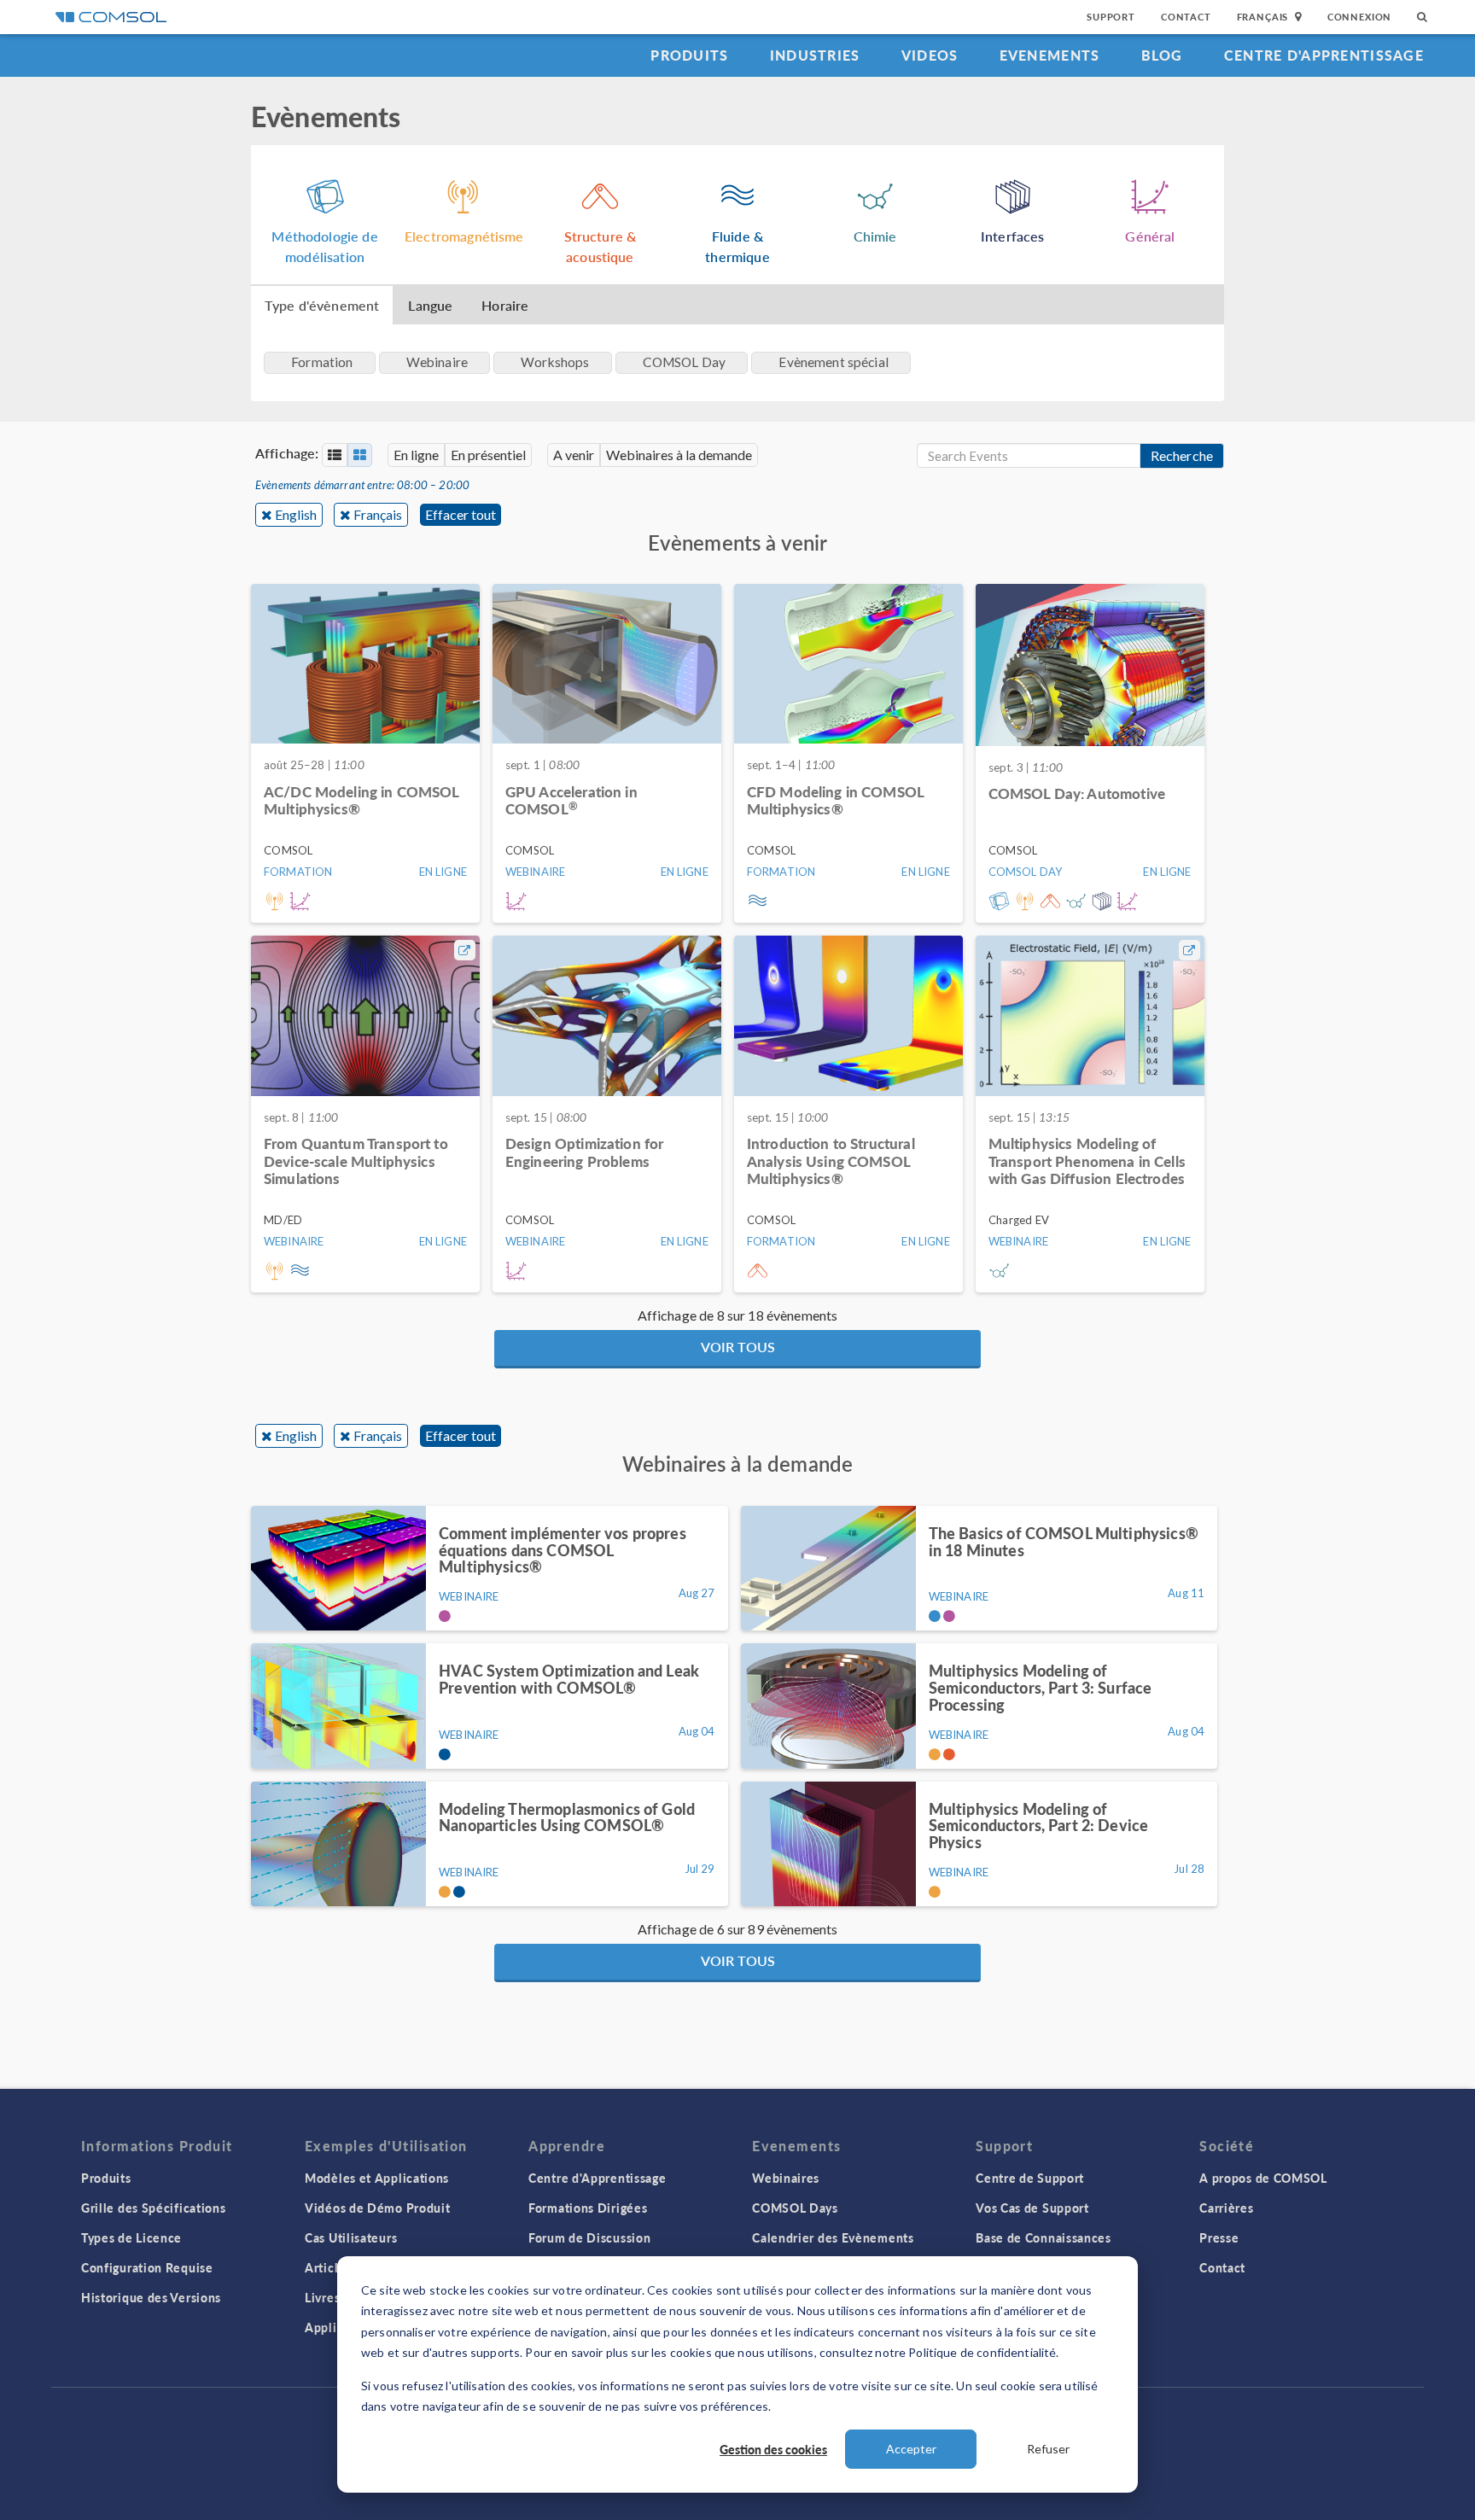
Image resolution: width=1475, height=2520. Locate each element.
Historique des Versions (151, 2297)
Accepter (911, 2449)
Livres (322, 2297)
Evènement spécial (834, 362)
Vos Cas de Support (1032, 2208)
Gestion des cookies (773, 2449)
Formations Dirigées (588, 2208)
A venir (574, 455)
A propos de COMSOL (1263, 2178)
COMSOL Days (795, 2208)
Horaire (505, 305)
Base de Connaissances (1044, 2237)
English (296, 514)
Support (1111, 17)
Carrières (1226, 2208)
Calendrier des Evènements (833, 2237)
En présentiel (488, 455)
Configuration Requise (147, 2267)
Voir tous (738, 1347)
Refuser (1048, 2449)
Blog (1162, 55)
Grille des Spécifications (154, 2208)
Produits (689, 55)
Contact (1186, 17)
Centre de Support (1030, 2178)
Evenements (1050, 55)
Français (378, 514)
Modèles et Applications (377, 2178)
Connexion (1359, 17)
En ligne (416, 455)
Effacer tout (461, 514)
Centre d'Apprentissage (1324, 55)
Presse (1219, 2237)
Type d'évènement (322, 305)
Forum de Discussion (589, 2237)
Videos (930, 55)
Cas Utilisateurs (351, 2237)
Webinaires (786, 2178)
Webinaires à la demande (679, 455)
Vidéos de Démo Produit (377, 2208)
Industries (815, 55)
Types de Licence (131, 2237)
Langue (430, 305)
